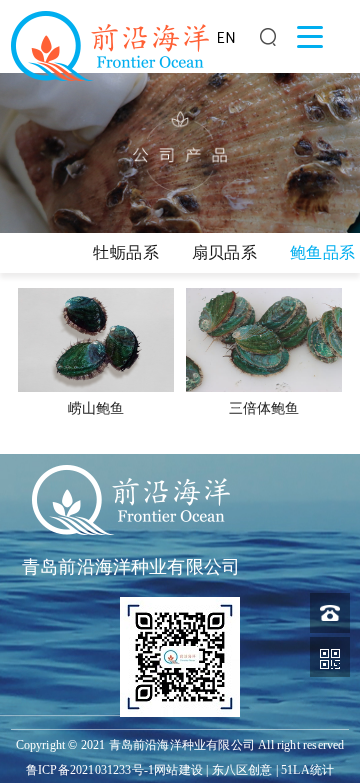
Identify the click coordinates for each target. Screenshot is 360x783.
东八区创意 (242, 770)
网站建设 (178, 770)
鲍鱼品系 (323, 252)
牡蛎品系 (126, 252)
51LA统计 (307, 770)
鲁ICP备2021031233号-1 (90, 770)
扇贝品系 (225, 252)
